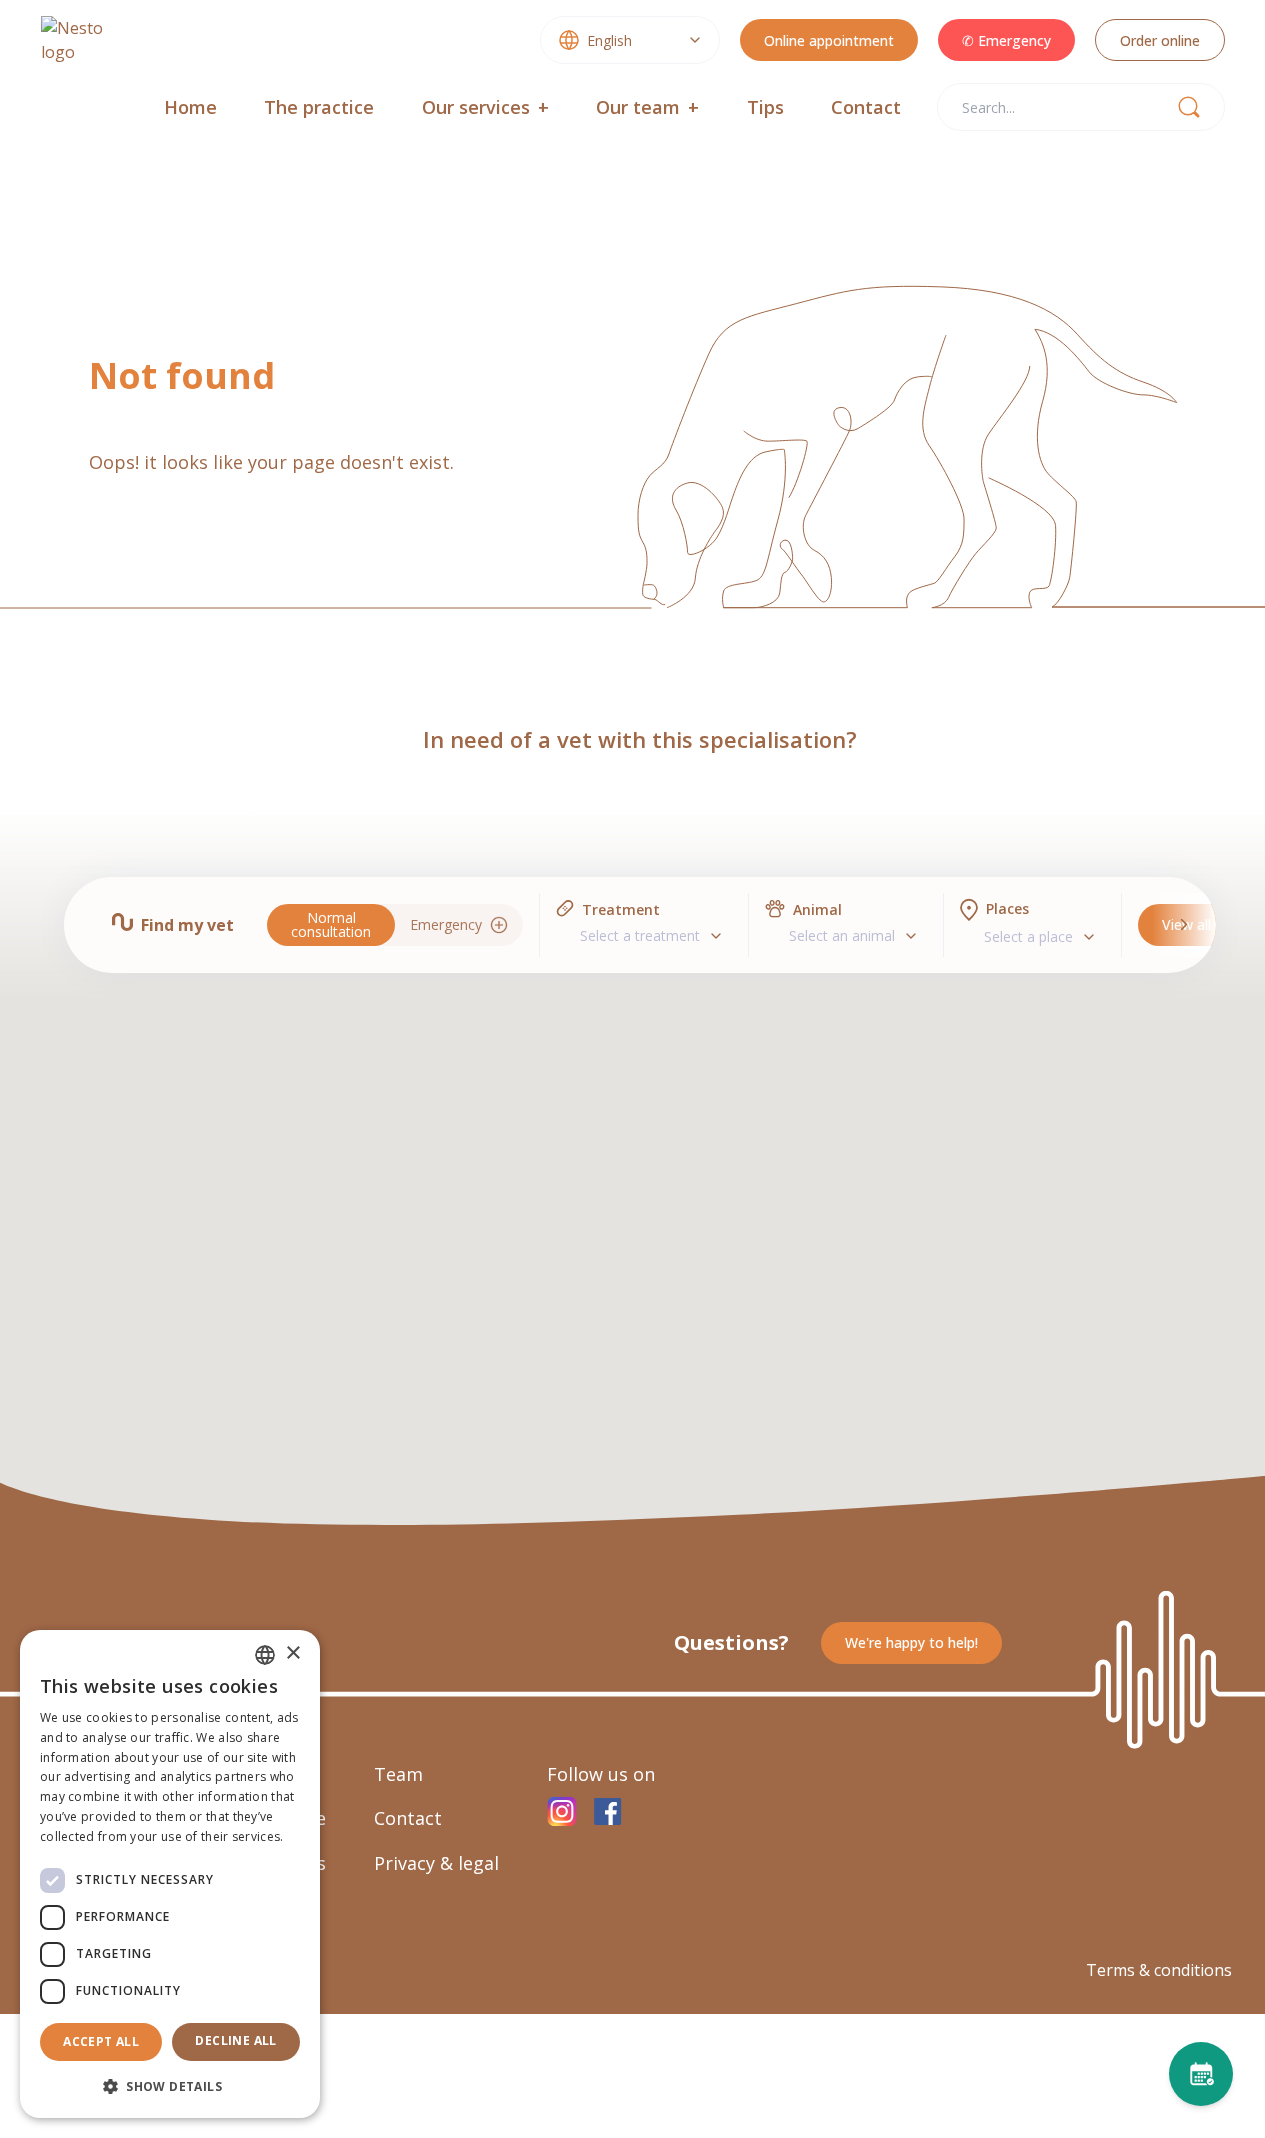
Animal (817, 909)
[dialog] (170, 1874)
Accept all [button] (101, 2041)
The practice (319, 107)
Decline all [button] (235, 2040)
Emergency (446, 924)
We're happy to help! (911, 1642)
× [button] (292, 1653)
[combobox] (630, 40)
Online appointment (829, 40)
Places (1007, 908)
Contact (866, 107)
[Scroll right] (1184, 925)
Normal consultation (331, 924)
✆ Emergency (1006, 40)
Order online (1160, 40)
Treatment (621, 909)
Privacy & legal (436, 1863)
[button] (170, 2086)
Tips (765, 107)
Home (190, 107)
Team (398, 1774)
